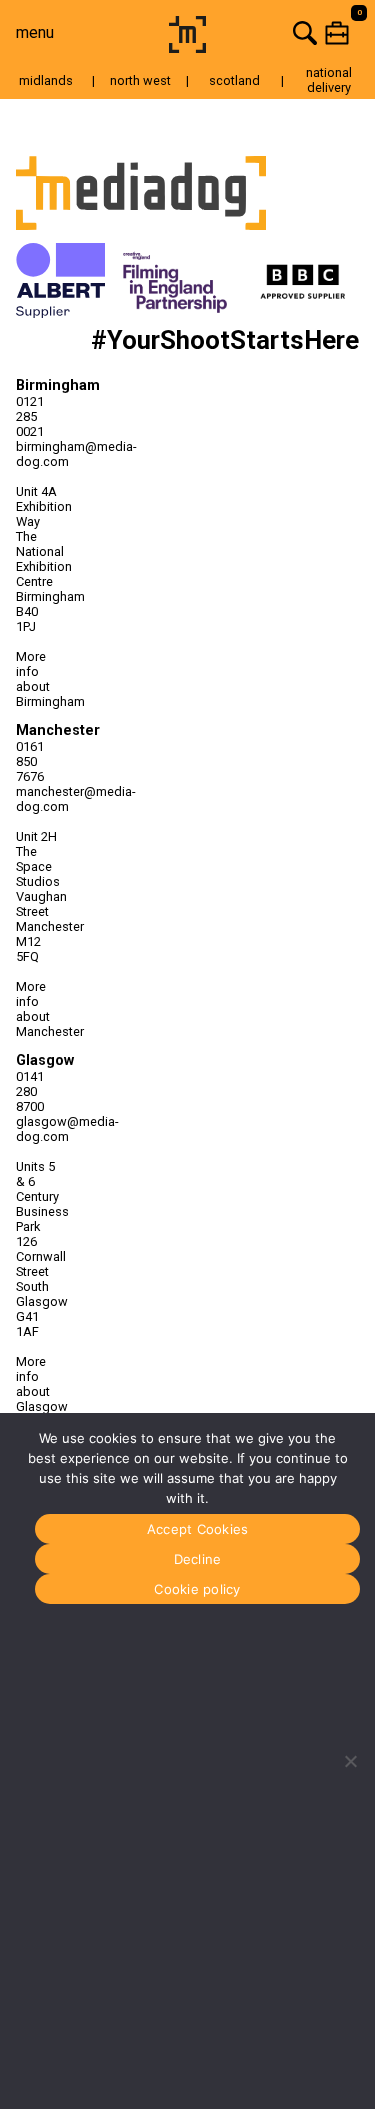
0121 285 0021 (30, 416)
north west (140, 80)
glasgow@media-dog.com (37, 1129)
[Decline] (350, 1761)
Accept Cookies (198, 1529)
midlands (46, 80)
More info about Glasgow (37, 1384)
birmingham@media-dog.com (37, 454)
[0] (293, 32)
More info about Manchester (37, 1009)
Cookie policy (197, 1589)
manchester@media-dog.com (37, 799)
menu (35, 32)
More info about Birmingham (37, 679)
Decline (198, 1559)
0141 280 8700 (30, 1091)
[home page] (187, 47)
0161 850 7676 (30, 761)
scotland (234, 80)
